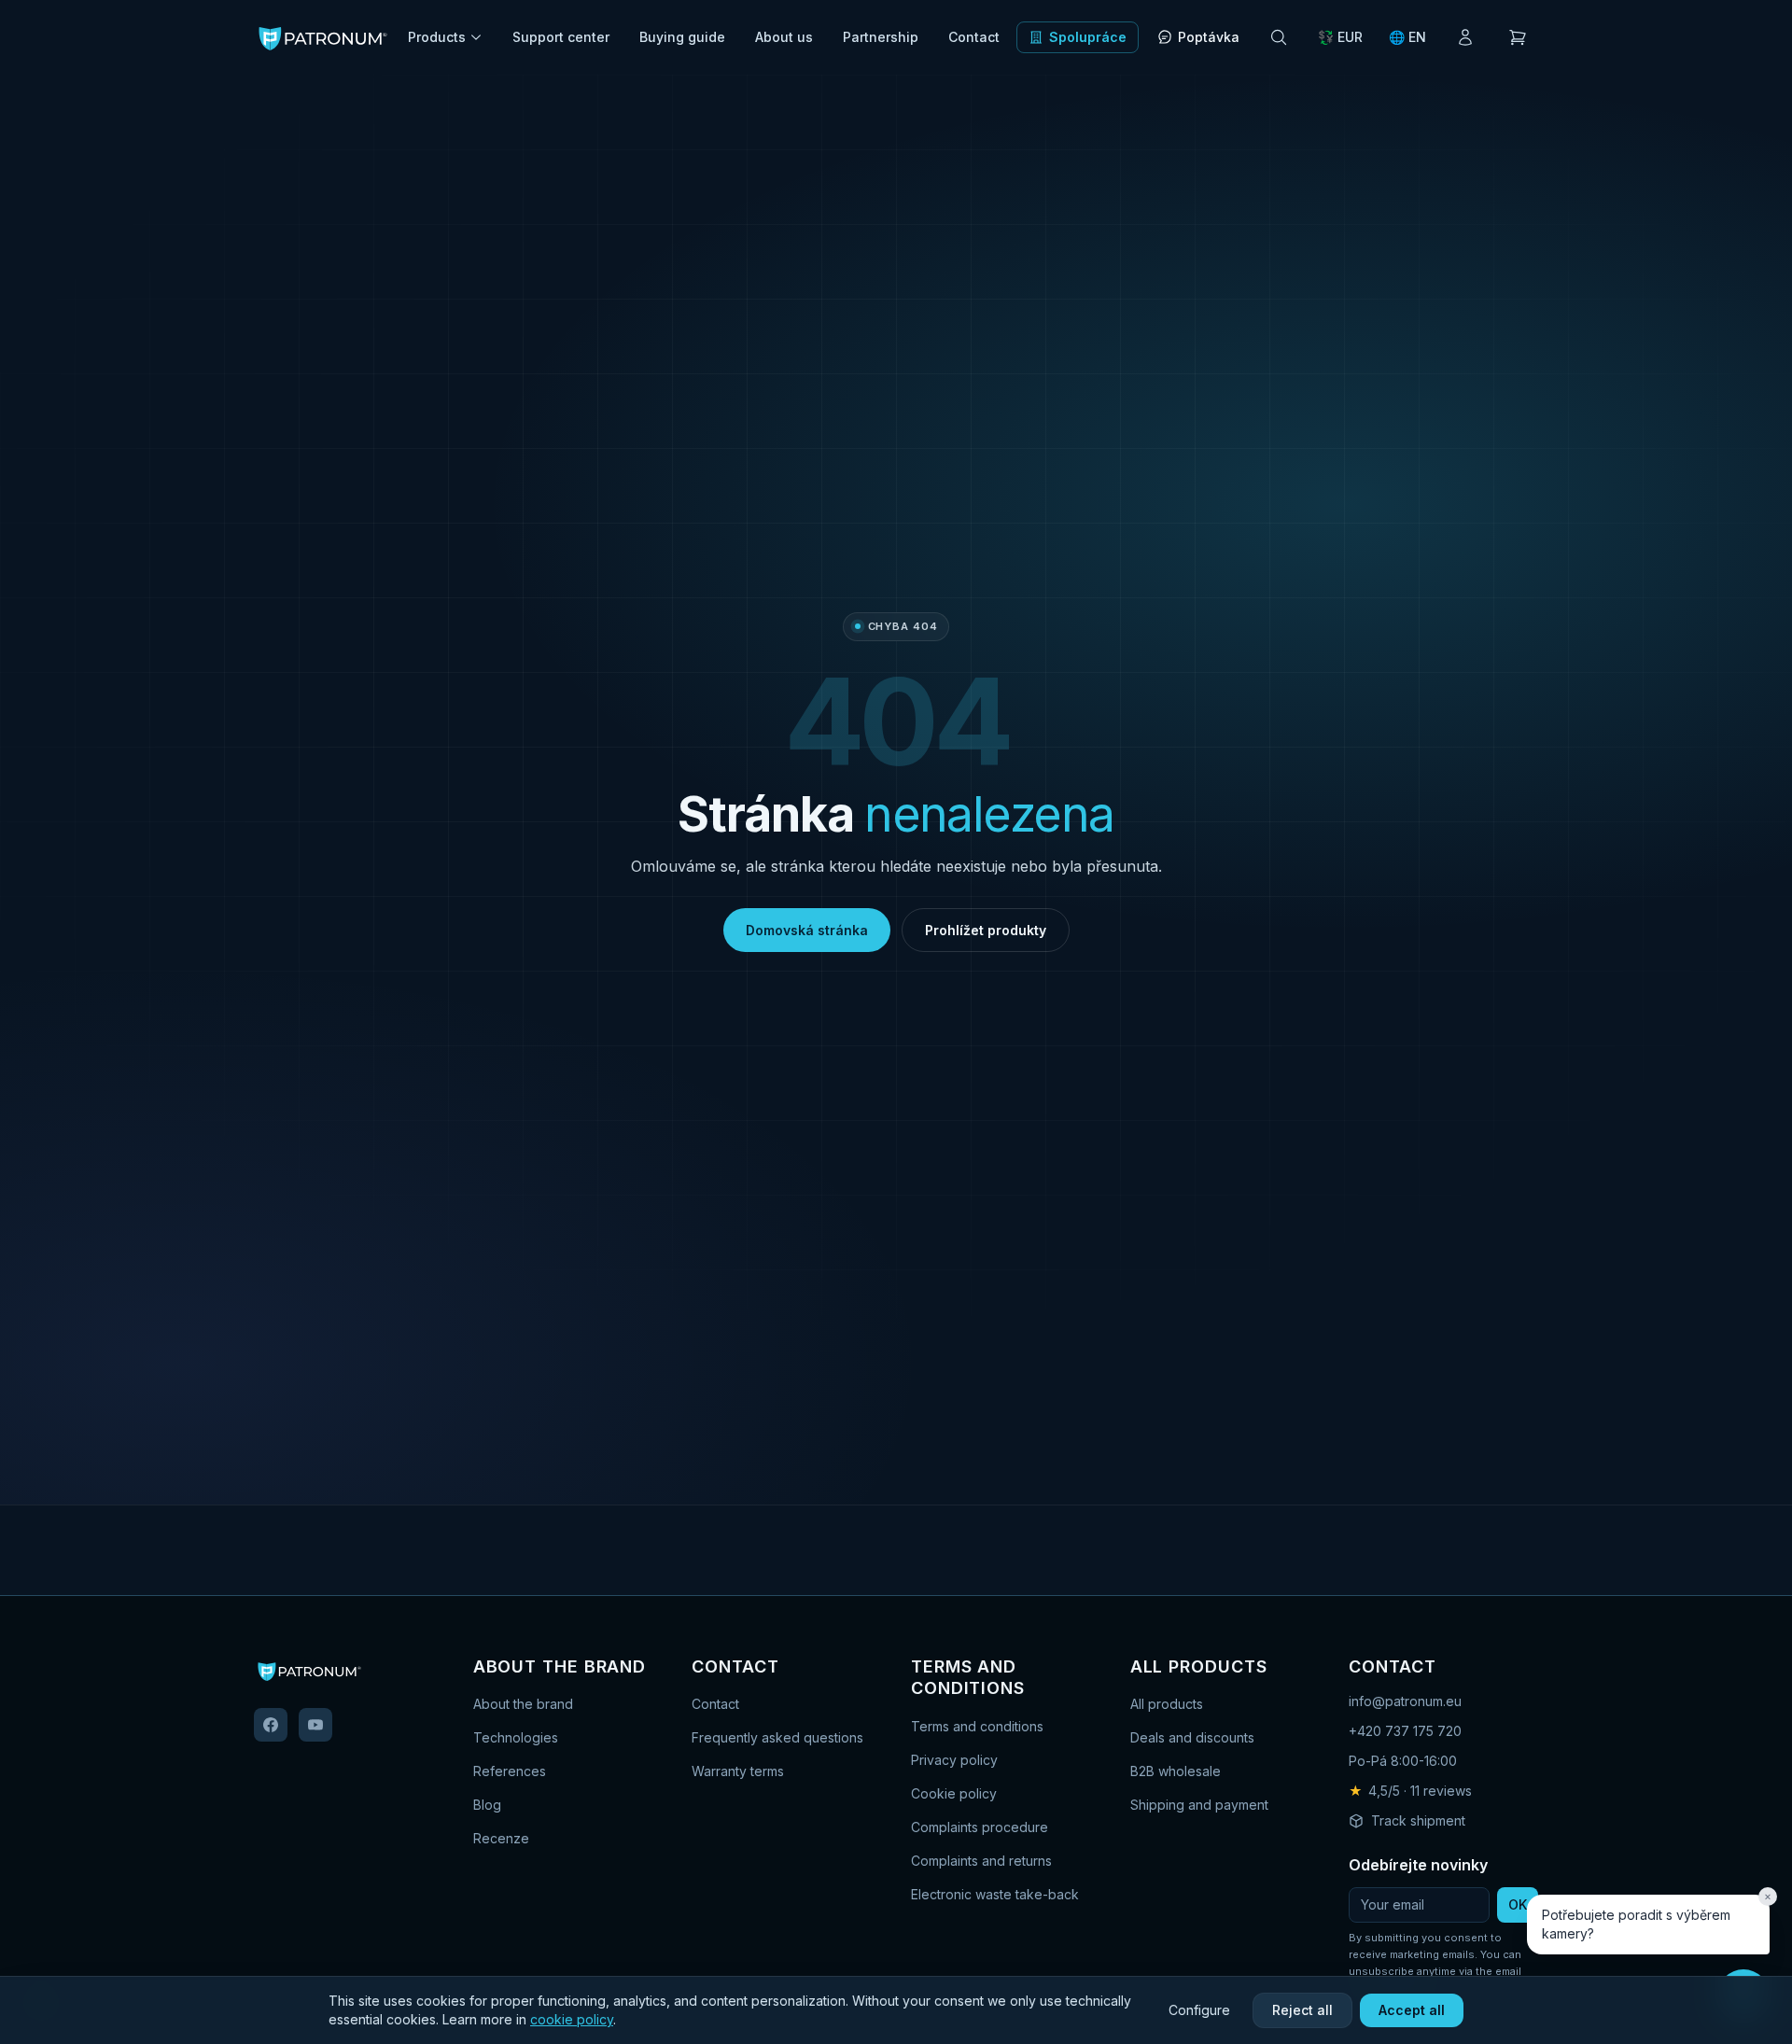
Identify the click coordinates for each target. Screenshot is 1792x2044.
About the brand (523, 1704)
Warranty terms (738, 1771)
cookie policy (572, 2019)
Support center (561, 37)
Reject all (1302, 2010)
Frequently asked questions (777, 1737)
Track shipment (1418, 1820)
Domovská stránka (807, 930)
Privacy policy (954, 1760)
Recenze (501, 1838)
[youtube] (315, 1725)
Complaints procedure (980, 1827)
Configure (1199, 2010)
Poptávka (1209, 37)
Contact (974, 37)
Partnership (881, 37)
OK (1518, 1904)
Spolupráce (1088, 37)
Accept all (1412, 2010)
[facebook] (271, 1725)
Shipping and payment (1199, 1805)
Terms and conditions (977, 1726)
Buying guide (682, 37)
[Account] (1465, 37)
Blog (487, 1805)
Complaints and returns (981, 1861)
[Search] (1279, 37)
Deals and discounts (1192, 1737)
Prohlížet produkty (986, 930)
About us (784, 37)
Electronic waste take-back (995, 1894)
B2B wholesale (1176, 1771)
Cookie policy (954, 1793)
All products (1167, 1704)
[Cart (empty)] (1518, 37)
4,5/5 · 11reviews (1410, 1791)
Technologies (516, 1737)
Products (437, 37)
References (510, 1771)
